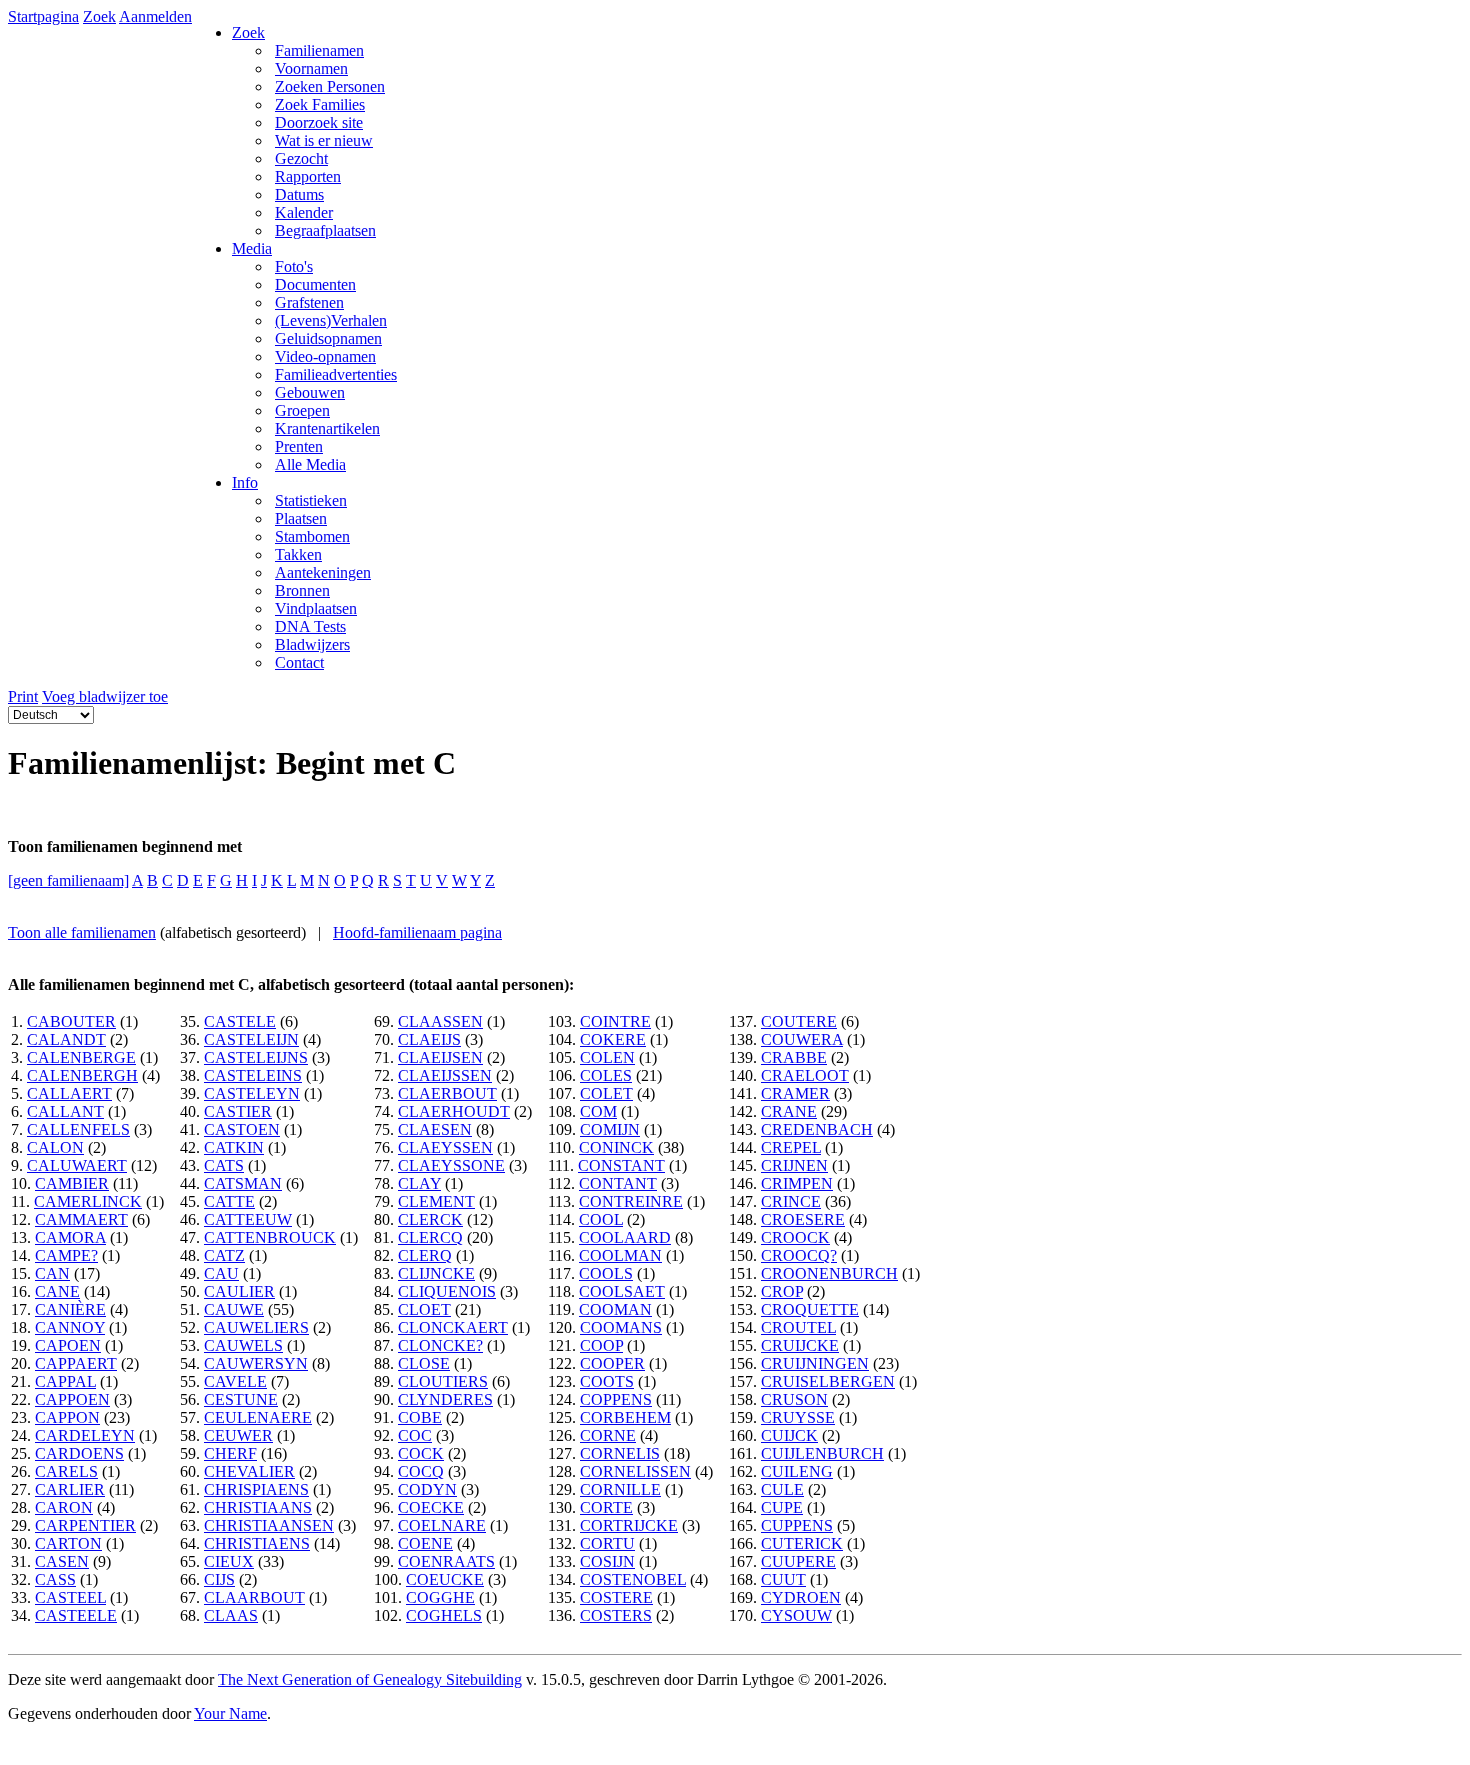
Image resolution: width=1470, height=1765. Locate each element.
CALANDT (66, 1039)
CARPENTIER (85, 1525)
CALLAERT (69, 1093)
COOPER (612, 1363)
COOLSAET (622, 1291)
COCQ (421, 1471)
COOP (601, 1345)
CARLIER (70, 1489)
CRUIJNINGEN (815, 1363)
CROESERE (803, 1219)
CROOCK (795, 1237)
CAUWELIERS (256, 1327)
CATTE (229, 1201)
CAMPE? (66, 1255)
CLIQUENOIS (447, 1291)
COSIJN (607, 1561)
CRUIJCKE (800, 1345)
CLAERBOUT (447, 1093)
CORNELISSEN (635, 1471)
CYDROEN (801, 1597)
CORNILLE (620, 1489)
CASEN (62, 1561)
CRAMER (795, 1093)
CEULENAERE (258, 1417)
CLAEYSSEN (445, 1147)
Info (245, 482)
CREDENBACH (817, 1129)
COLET (606, 1093)
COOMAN (615, 1309)
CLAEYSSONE (451, 1165)
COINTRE (615, 1021)
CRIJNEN (794, 1165)
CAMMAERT (81, 1219)
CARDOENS (79, 1453)
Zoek (99, 16)
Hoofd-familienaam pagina (417, 932)
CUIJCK (789, 1435)
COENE (425, 1543)
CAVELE (235, 1381)
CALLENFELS (78, 1129)
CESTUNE (241, 1399)
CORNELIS (620, 1453)
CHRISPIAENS (256, 1489)
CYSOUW (796, 1615)
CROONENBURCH (829, 1273)
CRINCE (791, 1201)
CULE (782, 1489)
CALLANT (65, 1111)
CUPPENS (797, 1525)
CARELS (66, 1471)
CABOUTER (71, 1021)
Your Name (230, 1713)
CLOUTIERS (443, 1381)
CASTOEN (242, 1129)
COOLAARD (625, 1237)
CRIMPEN (797, 1183)
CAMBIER (72, 1183)
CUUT (783, 1579)
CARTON (68, 1543)
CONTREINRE (631, 1201)
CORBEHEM (625, 1417)
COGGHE (440, 1597)
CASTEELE (76, 1615)
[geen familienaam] (68, 880)
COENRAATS (446, 1561)
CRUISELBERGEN (828, 1381)
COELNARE (442, 1525)
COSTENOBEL (633, 1579)
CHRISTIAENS (257, 1543)
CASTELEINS (253, 1075)
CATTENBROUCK (270, 1237)
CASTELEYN (252, 1093)
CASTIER (238, 1111)
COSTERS (616, 1615)
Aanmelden (155, 16)
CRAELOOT (805, 1075)
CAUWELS (243, 1345)
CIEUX (229, 1561)
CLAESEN (435, 1129)
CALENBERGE (81, 1057)
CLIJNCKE (436, 1273)
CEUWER (238, 1435)
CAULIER (239, 1291)
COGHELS (444, 1615)
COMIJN (610, 1129)
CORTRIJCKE (629, 1525)
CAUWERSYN (256, 1363)
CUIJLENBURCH (822, 1453)
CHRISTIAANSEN (269, 1525)
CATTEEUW (248, 1219)
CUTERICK (802, 1543)
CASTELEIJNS (256, 1057)
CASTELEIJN (251, 1039)
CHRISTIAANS (258, 1507)
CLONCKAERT (453, 1327)
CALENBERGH (82, 1075)
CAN (52, 1273)
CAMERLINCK (88, 1201)
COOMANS (621, 1327)
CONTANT (618, 1183)
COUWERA (802, 1039)
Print (23, 696)
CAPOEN (68, 1345)
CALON (55, 1147)
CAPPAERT (76, 1363)
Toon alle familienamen (82, 932)
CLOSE (424, 1363)
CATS (224, 1165)
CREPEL (791, 1147)
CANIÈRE (70, 1309)
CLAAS (231, 1615)
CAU (221, 1273)
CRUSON (794, 1399)
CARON (64, 1507)
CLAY (419, 1183)
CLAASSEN (440, 1021)
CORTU (607, 1543)
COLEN (607, 1057)
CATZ (224, 1255)
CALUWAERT (77, 1165)
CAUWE (234, 1309)
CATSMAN (243, 1183)
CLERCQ (430, 1237)
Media (252, 248)
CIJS (219, 1579)
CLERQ (425, 1255)
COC (415, 1435)
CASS (55, 1579)
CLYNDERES (445, 1399)
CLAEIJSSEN (445, 1075)
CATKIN (234, 1147)
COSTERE (616, 1597)
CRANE (789, 1111)
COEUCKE (445, 1579)
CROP (782, 1291)
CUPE (782, 1507)
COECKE (431, 1507)
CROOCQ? (799, 1255)
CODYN (427, 1489)
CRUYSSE (798, 1417)
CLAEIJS (429, 1039)
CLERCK (430, 1219)
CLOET (424, 1309)
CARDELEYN (85, 1435)
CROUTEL (798, 1327)
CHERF (230, 1453)
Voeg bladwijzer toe (105, 696)
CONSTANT (621, 1165)
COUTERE (799, 1021)
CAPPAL (65, 1381)
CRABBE (794, 1057)
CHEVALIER (249, 1471)
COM (598, 1111)
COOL (601, 1219)
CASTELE (240, 1021)
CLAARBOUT (254, 1597)
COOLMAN (620, 1255)
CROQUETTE (810, 1309)
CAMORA (70, 1237)
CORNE (608, 1435)
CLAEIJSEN (440, 1057)
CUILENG (797, 1471)
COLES (606, 1075)
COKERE (613, 1039)
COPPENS (616, 1399)
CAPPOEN (72, 1399)
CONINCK (616, 1147)
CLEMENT (436, 1201)
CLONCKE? (440, 1345)
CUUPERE (798, 1561)
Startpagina (43, 16)
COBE (420, 1417)
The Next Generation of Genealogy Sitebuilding (370, 1679)
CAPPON (67, 1417)
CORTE (606, 1507)
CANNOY (70, 1327)
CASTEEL (70, 1597)
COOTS (607, 1381)
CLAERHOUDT (454, 1111)
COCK (421, 1453)
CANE (57, 1291)
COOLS (606, 1273)
